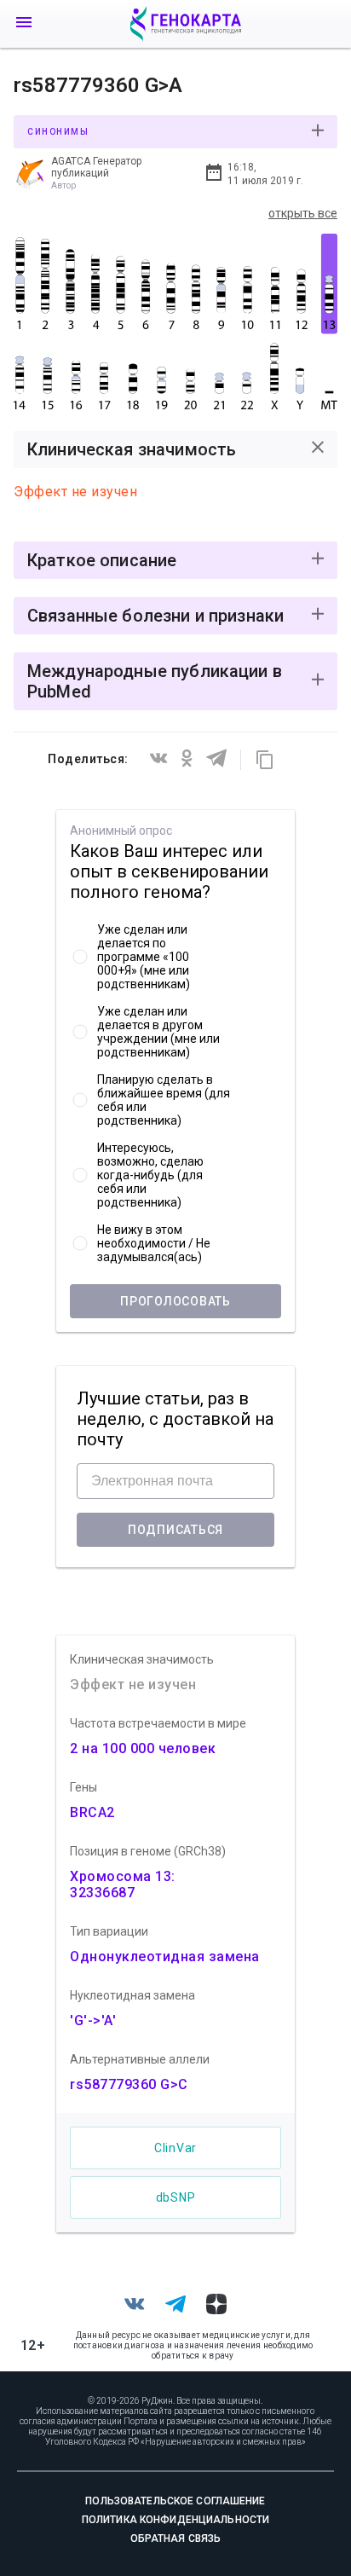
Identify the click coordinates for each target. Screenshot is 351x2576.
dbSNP (176, 2197)
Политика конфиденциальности (175, 2520)
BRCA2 (92, 1812)
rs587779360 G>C (129, 2084)
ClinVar (175, 2148)
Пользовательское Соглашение (175, 2501)
